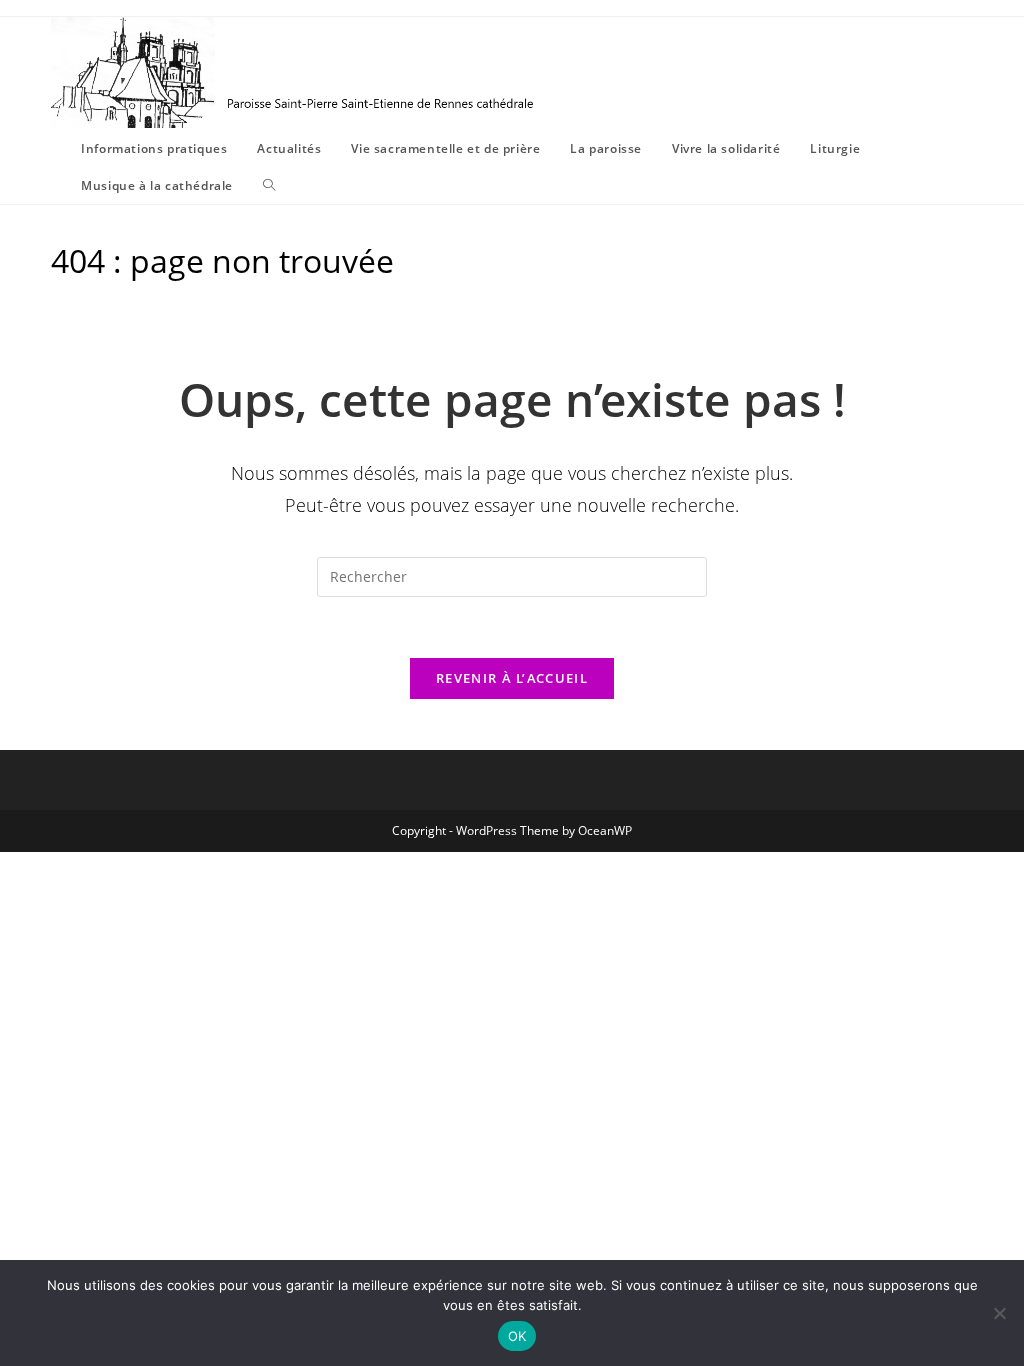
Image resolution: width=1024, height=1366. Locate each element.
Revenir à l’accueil (512, 678)
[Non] (999, 1313)
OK (517, 1336)
